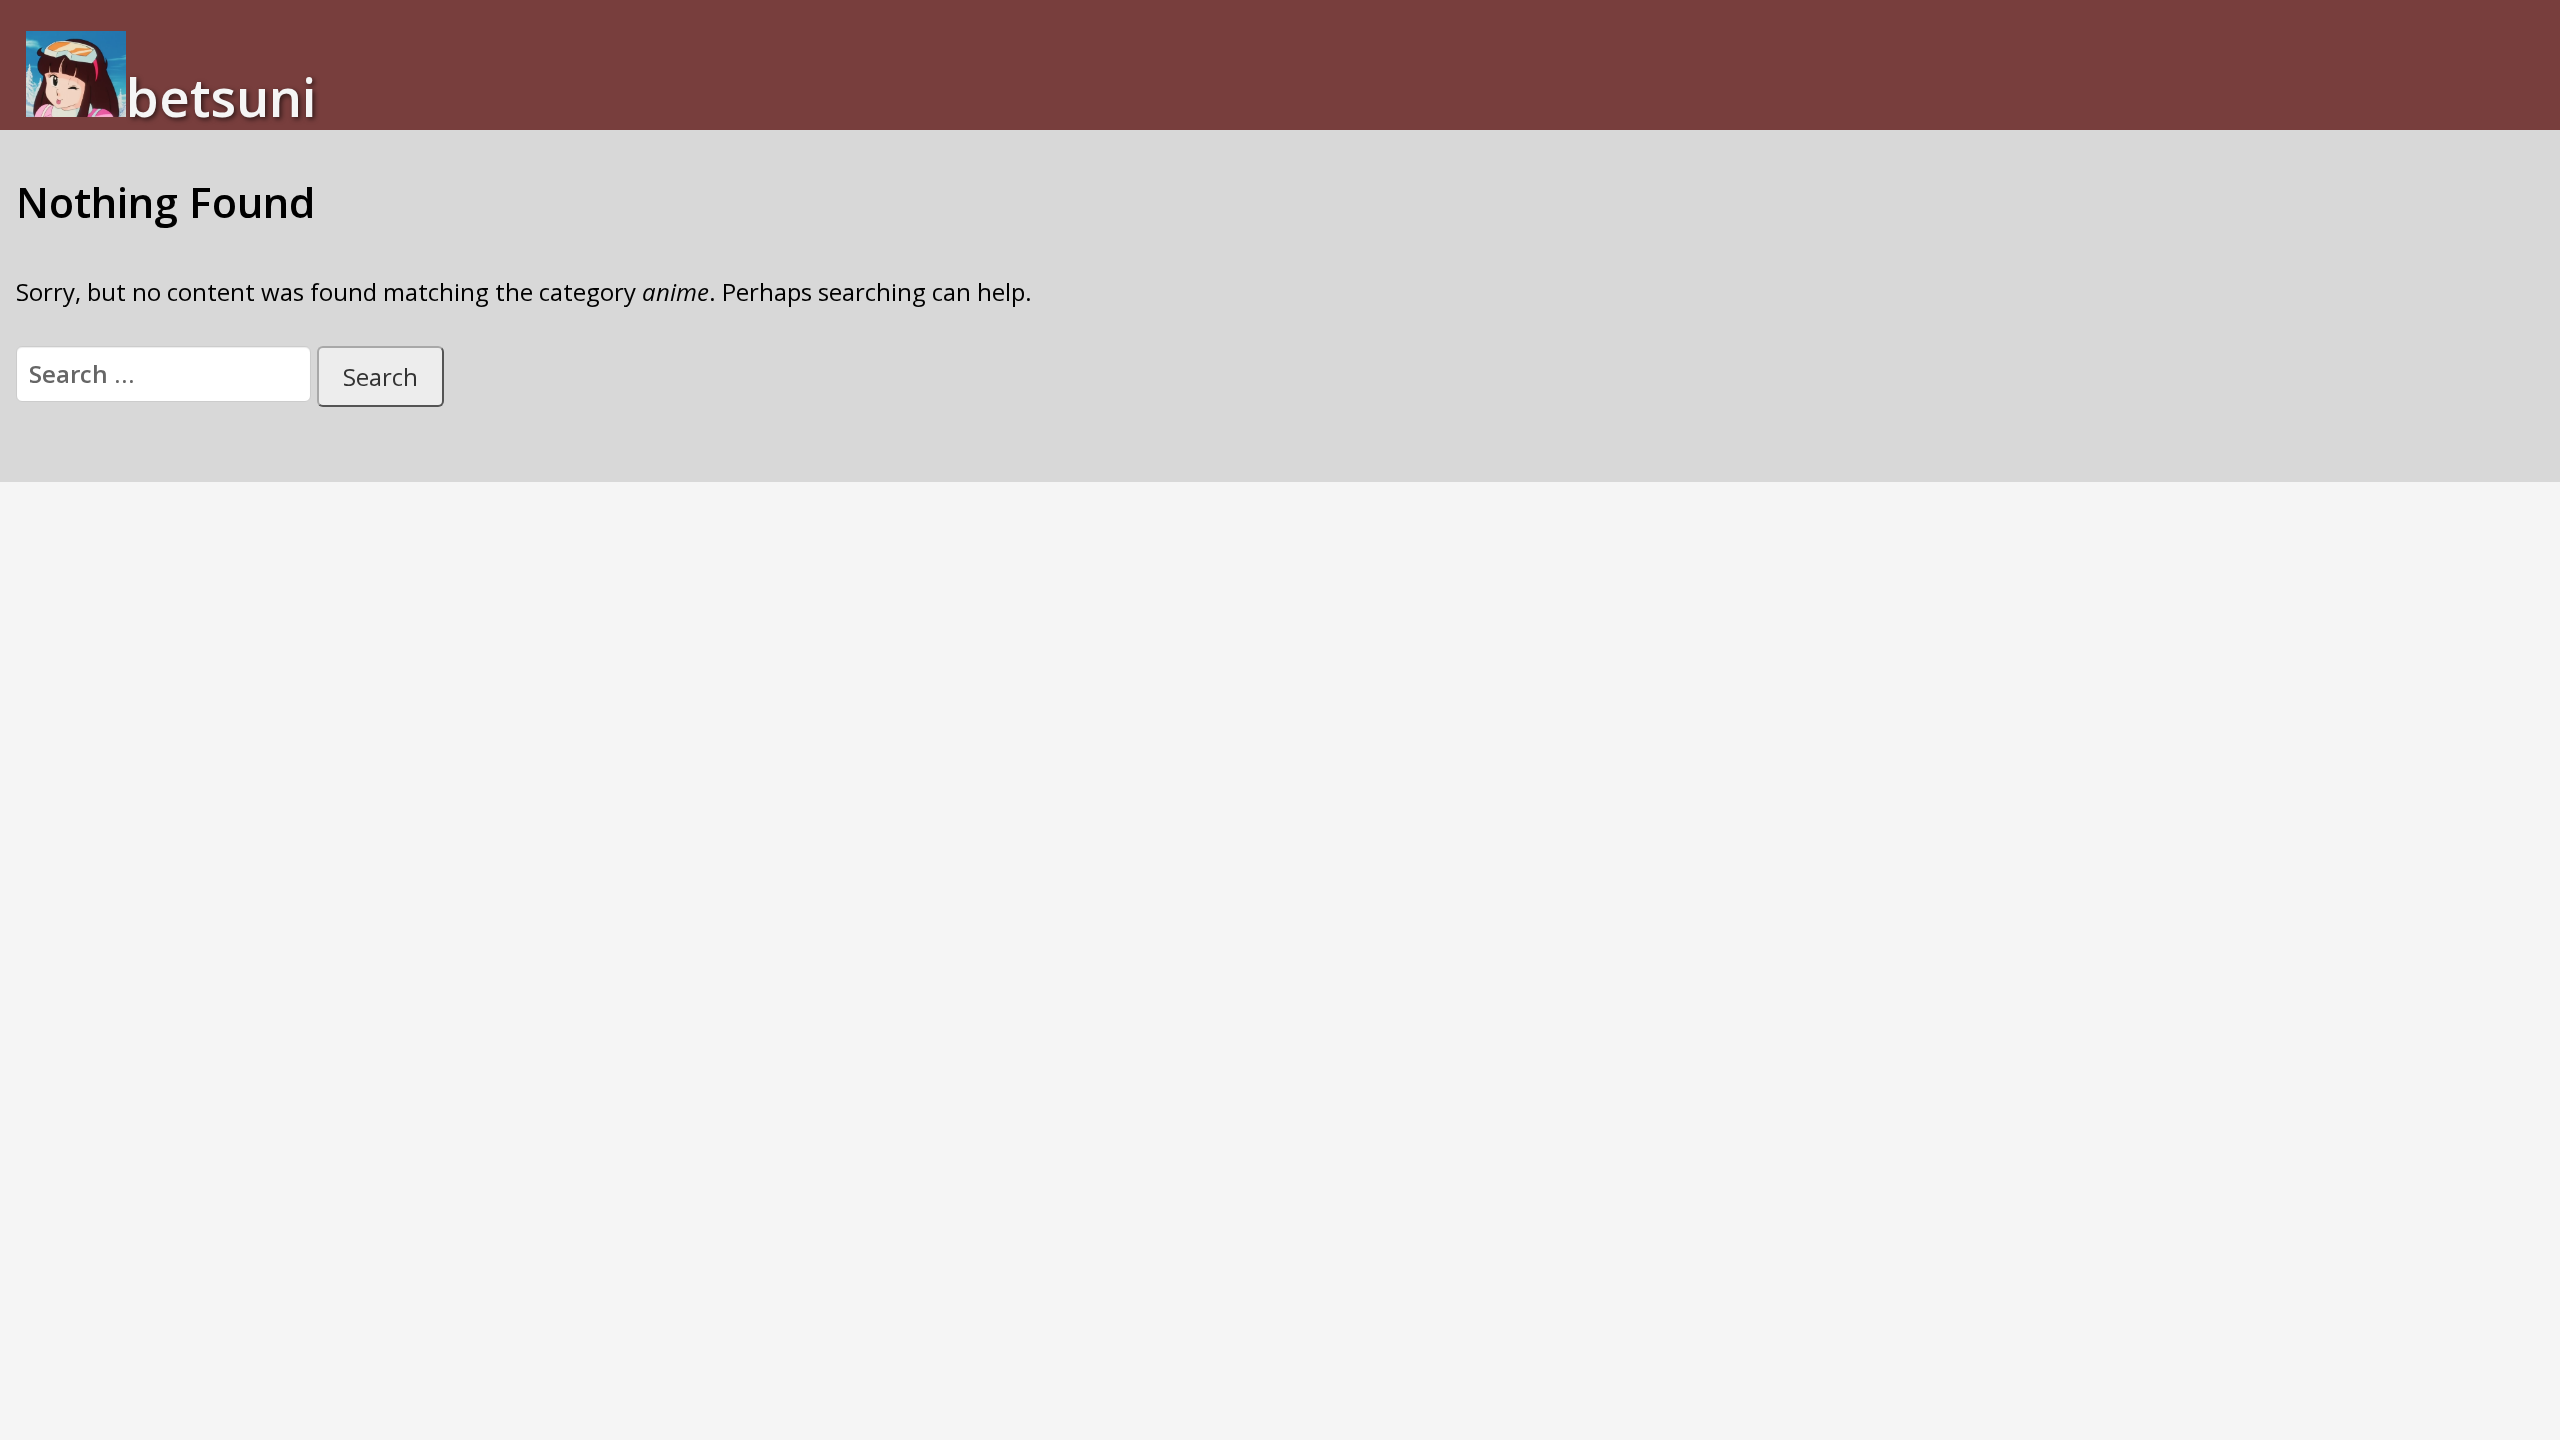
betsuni (221, 95)
